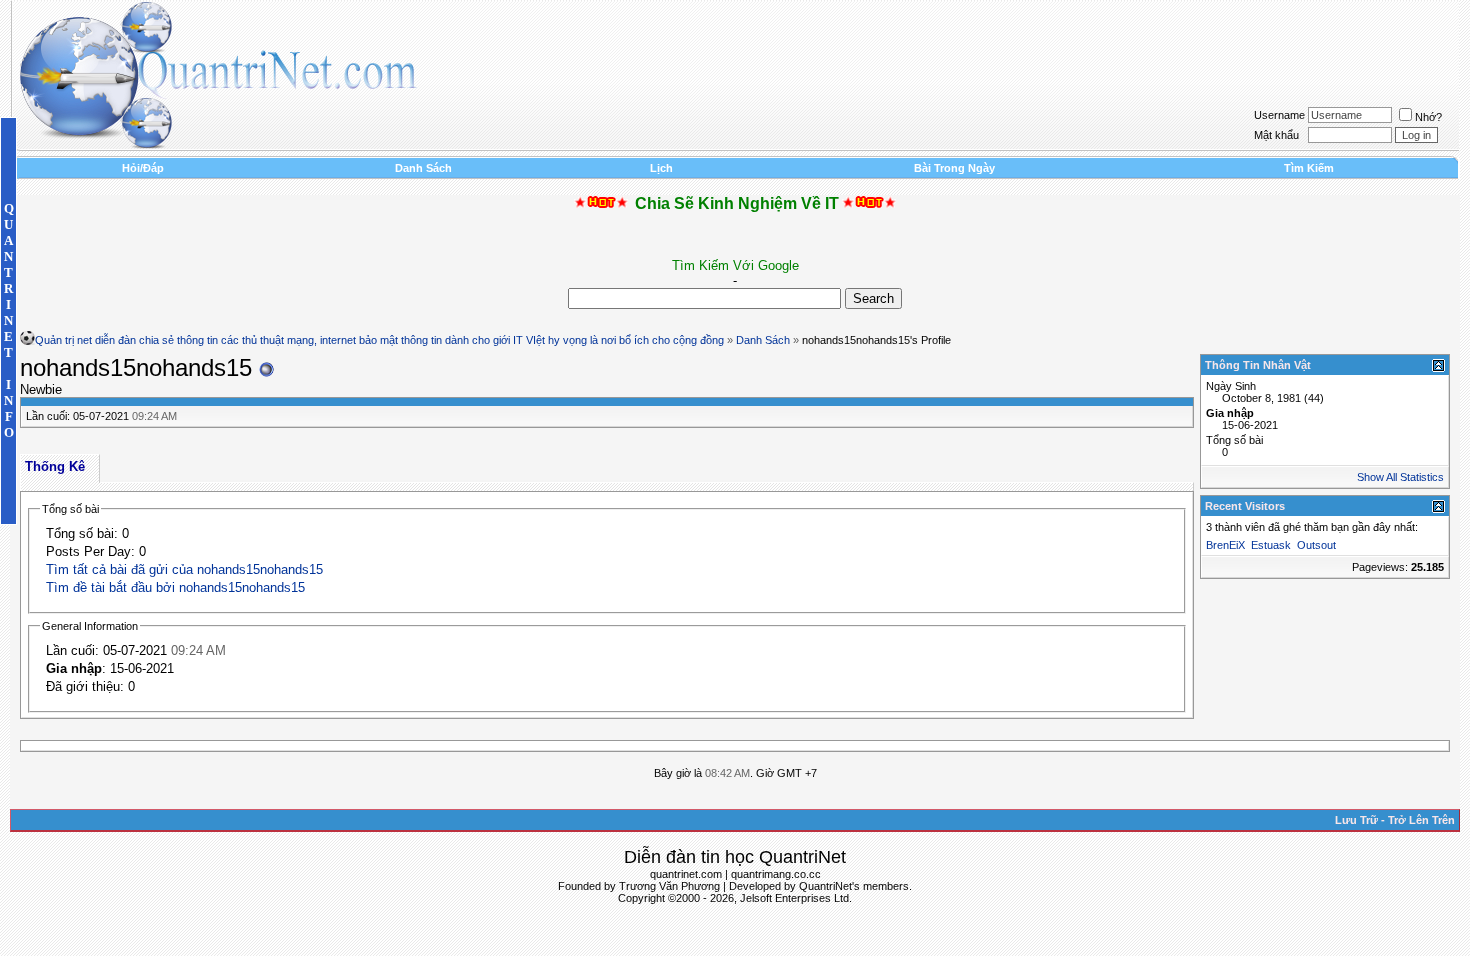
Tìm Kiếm (1309, 168)
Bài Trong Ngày (954, 168)
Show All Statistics (1400, 477)
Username (1279, 115)
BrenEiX (1225, 545)
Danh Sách (423, 168)
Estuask (1271, 545)
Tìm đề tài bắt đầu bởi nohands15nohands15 (175, 587)
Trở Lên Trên (1421, 820)
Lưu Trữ (1356, 820)
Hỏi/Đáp (143, 168)
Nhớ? (1428, 117)
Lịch (661, 168)
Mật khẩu (1276, 135)
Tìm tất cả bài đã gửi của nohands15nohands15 (184, 569)
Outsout (1316, 545)
